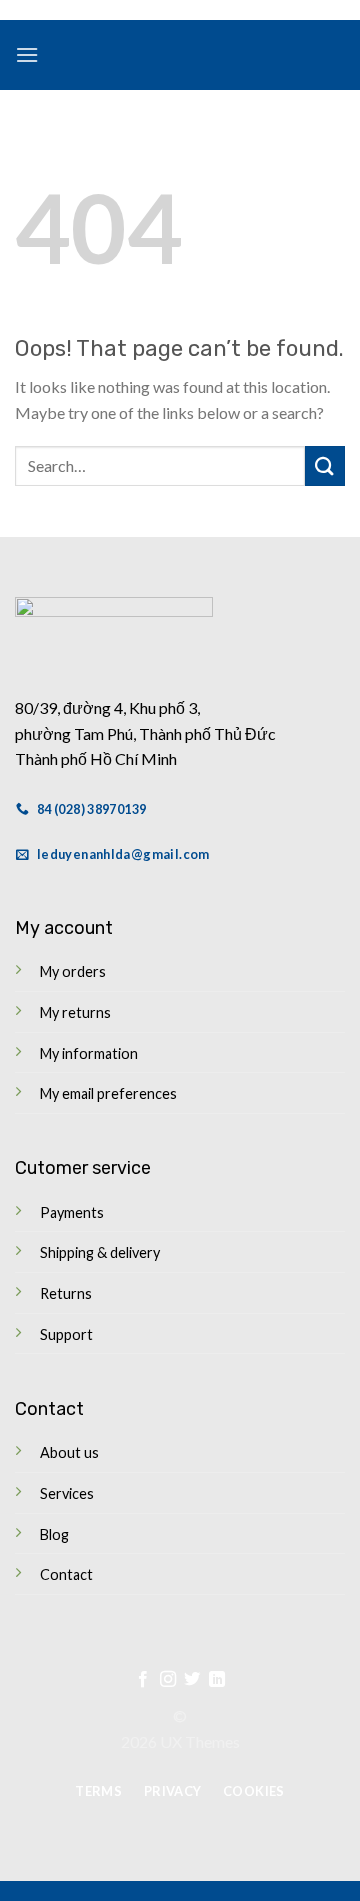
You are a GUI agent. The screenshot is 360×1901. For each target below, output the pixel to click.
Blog (54, 1534)
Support (66, 1334)
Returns (66, 1293)
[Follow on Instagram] (168, 1680)
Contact (66, 1574)
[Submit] (325, 465)
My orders (73, 971)
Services (67, 1493)
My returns (75, 1012)
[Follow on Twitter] (192, 1680)
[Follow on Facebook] (143, 1680)
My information (89, 1053)
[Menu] (27, 54)
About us (69, 1452)
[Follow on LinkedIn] (217, 1680)
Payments (72, 1212)
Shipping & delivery (100, 1252)
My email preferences (108, 1093)
